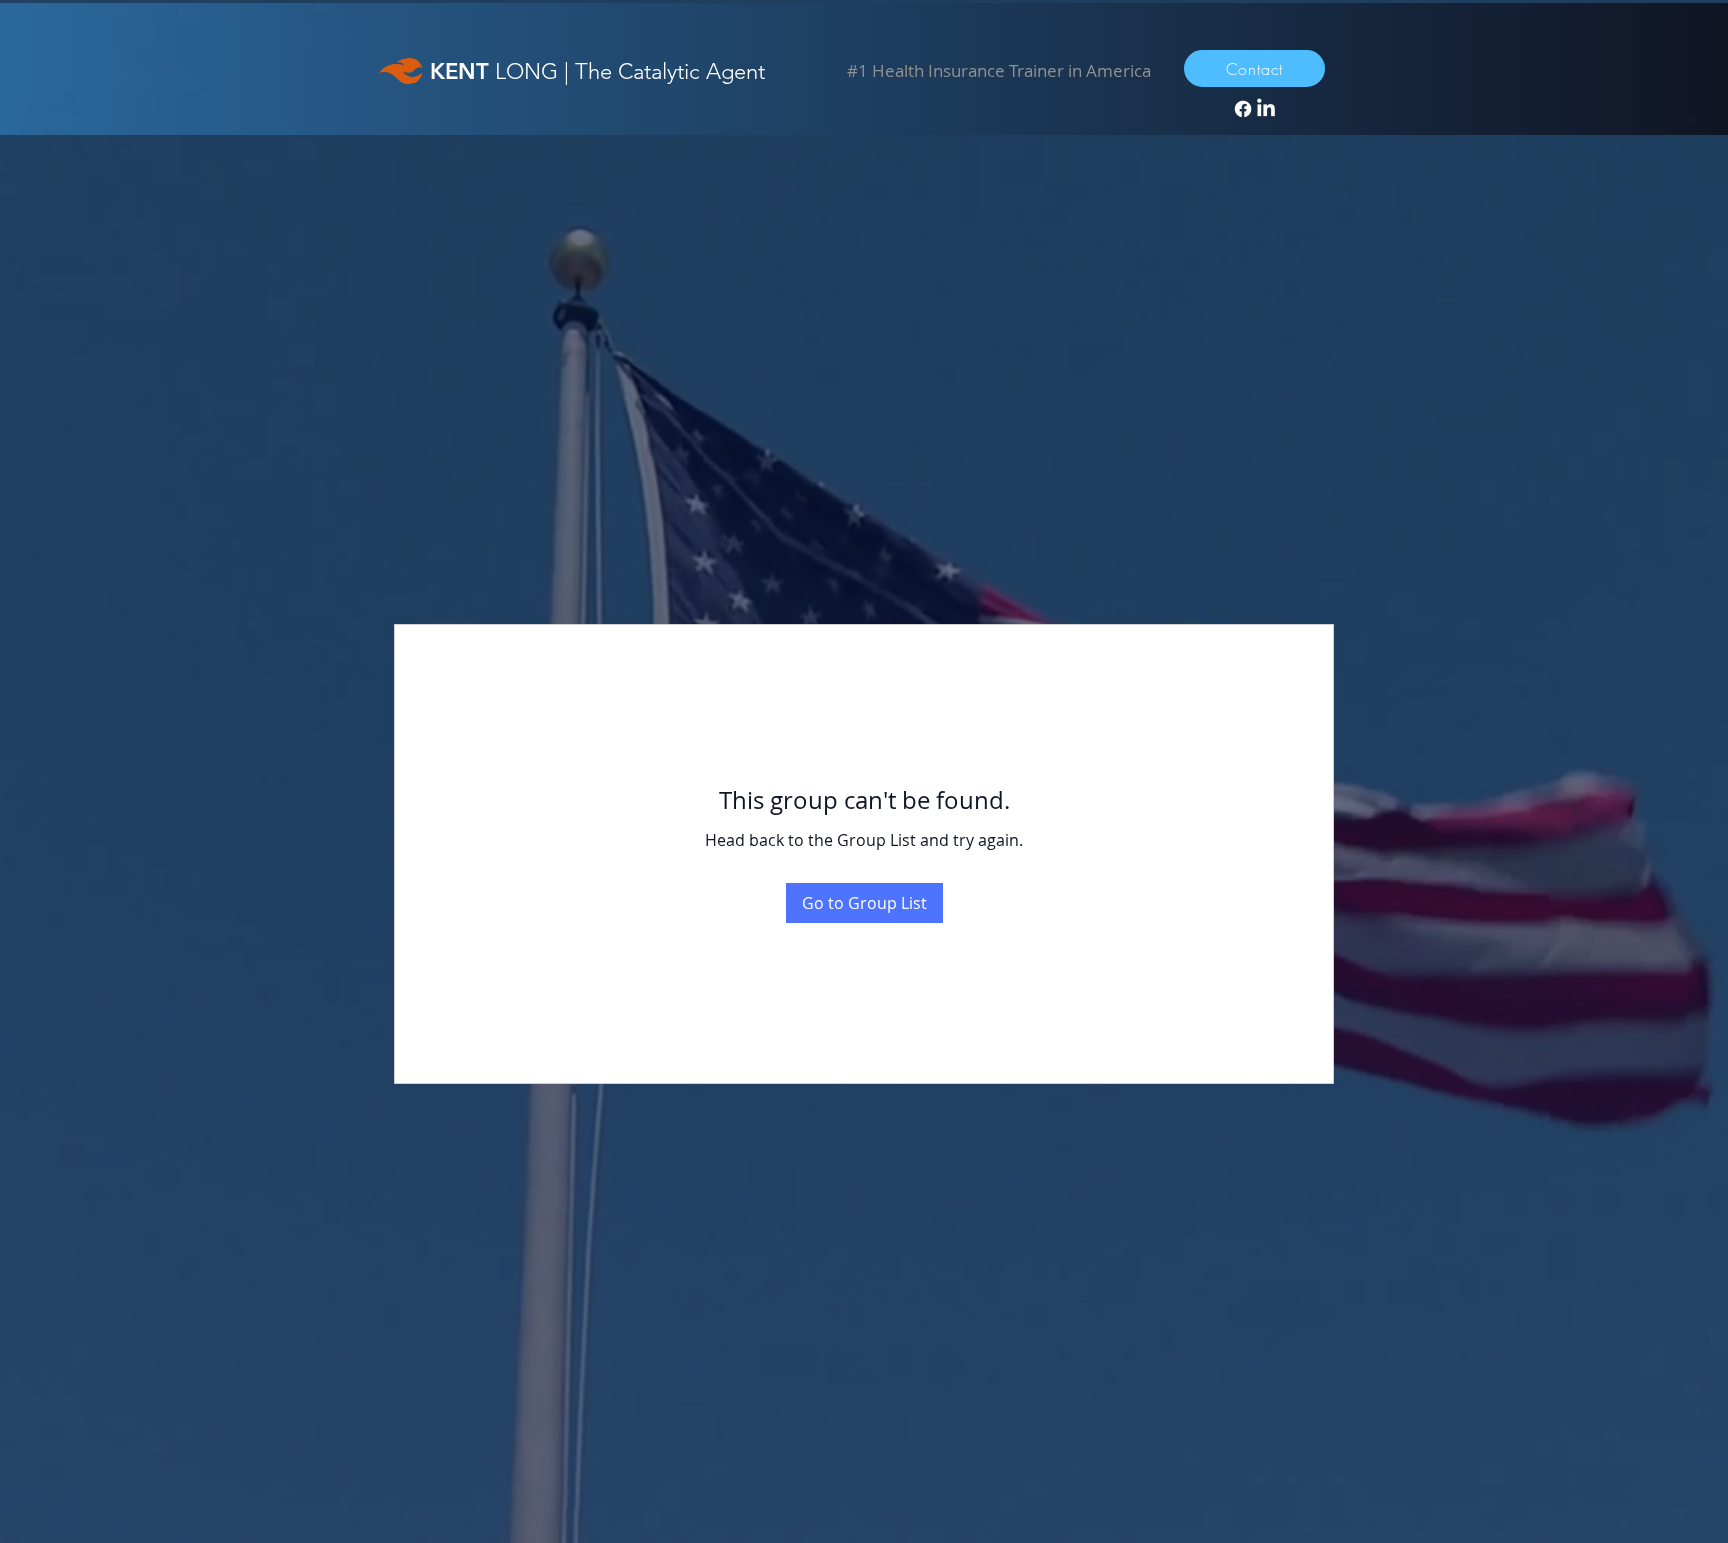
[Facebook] (1243, 109)
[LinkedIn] (1266, 109)
